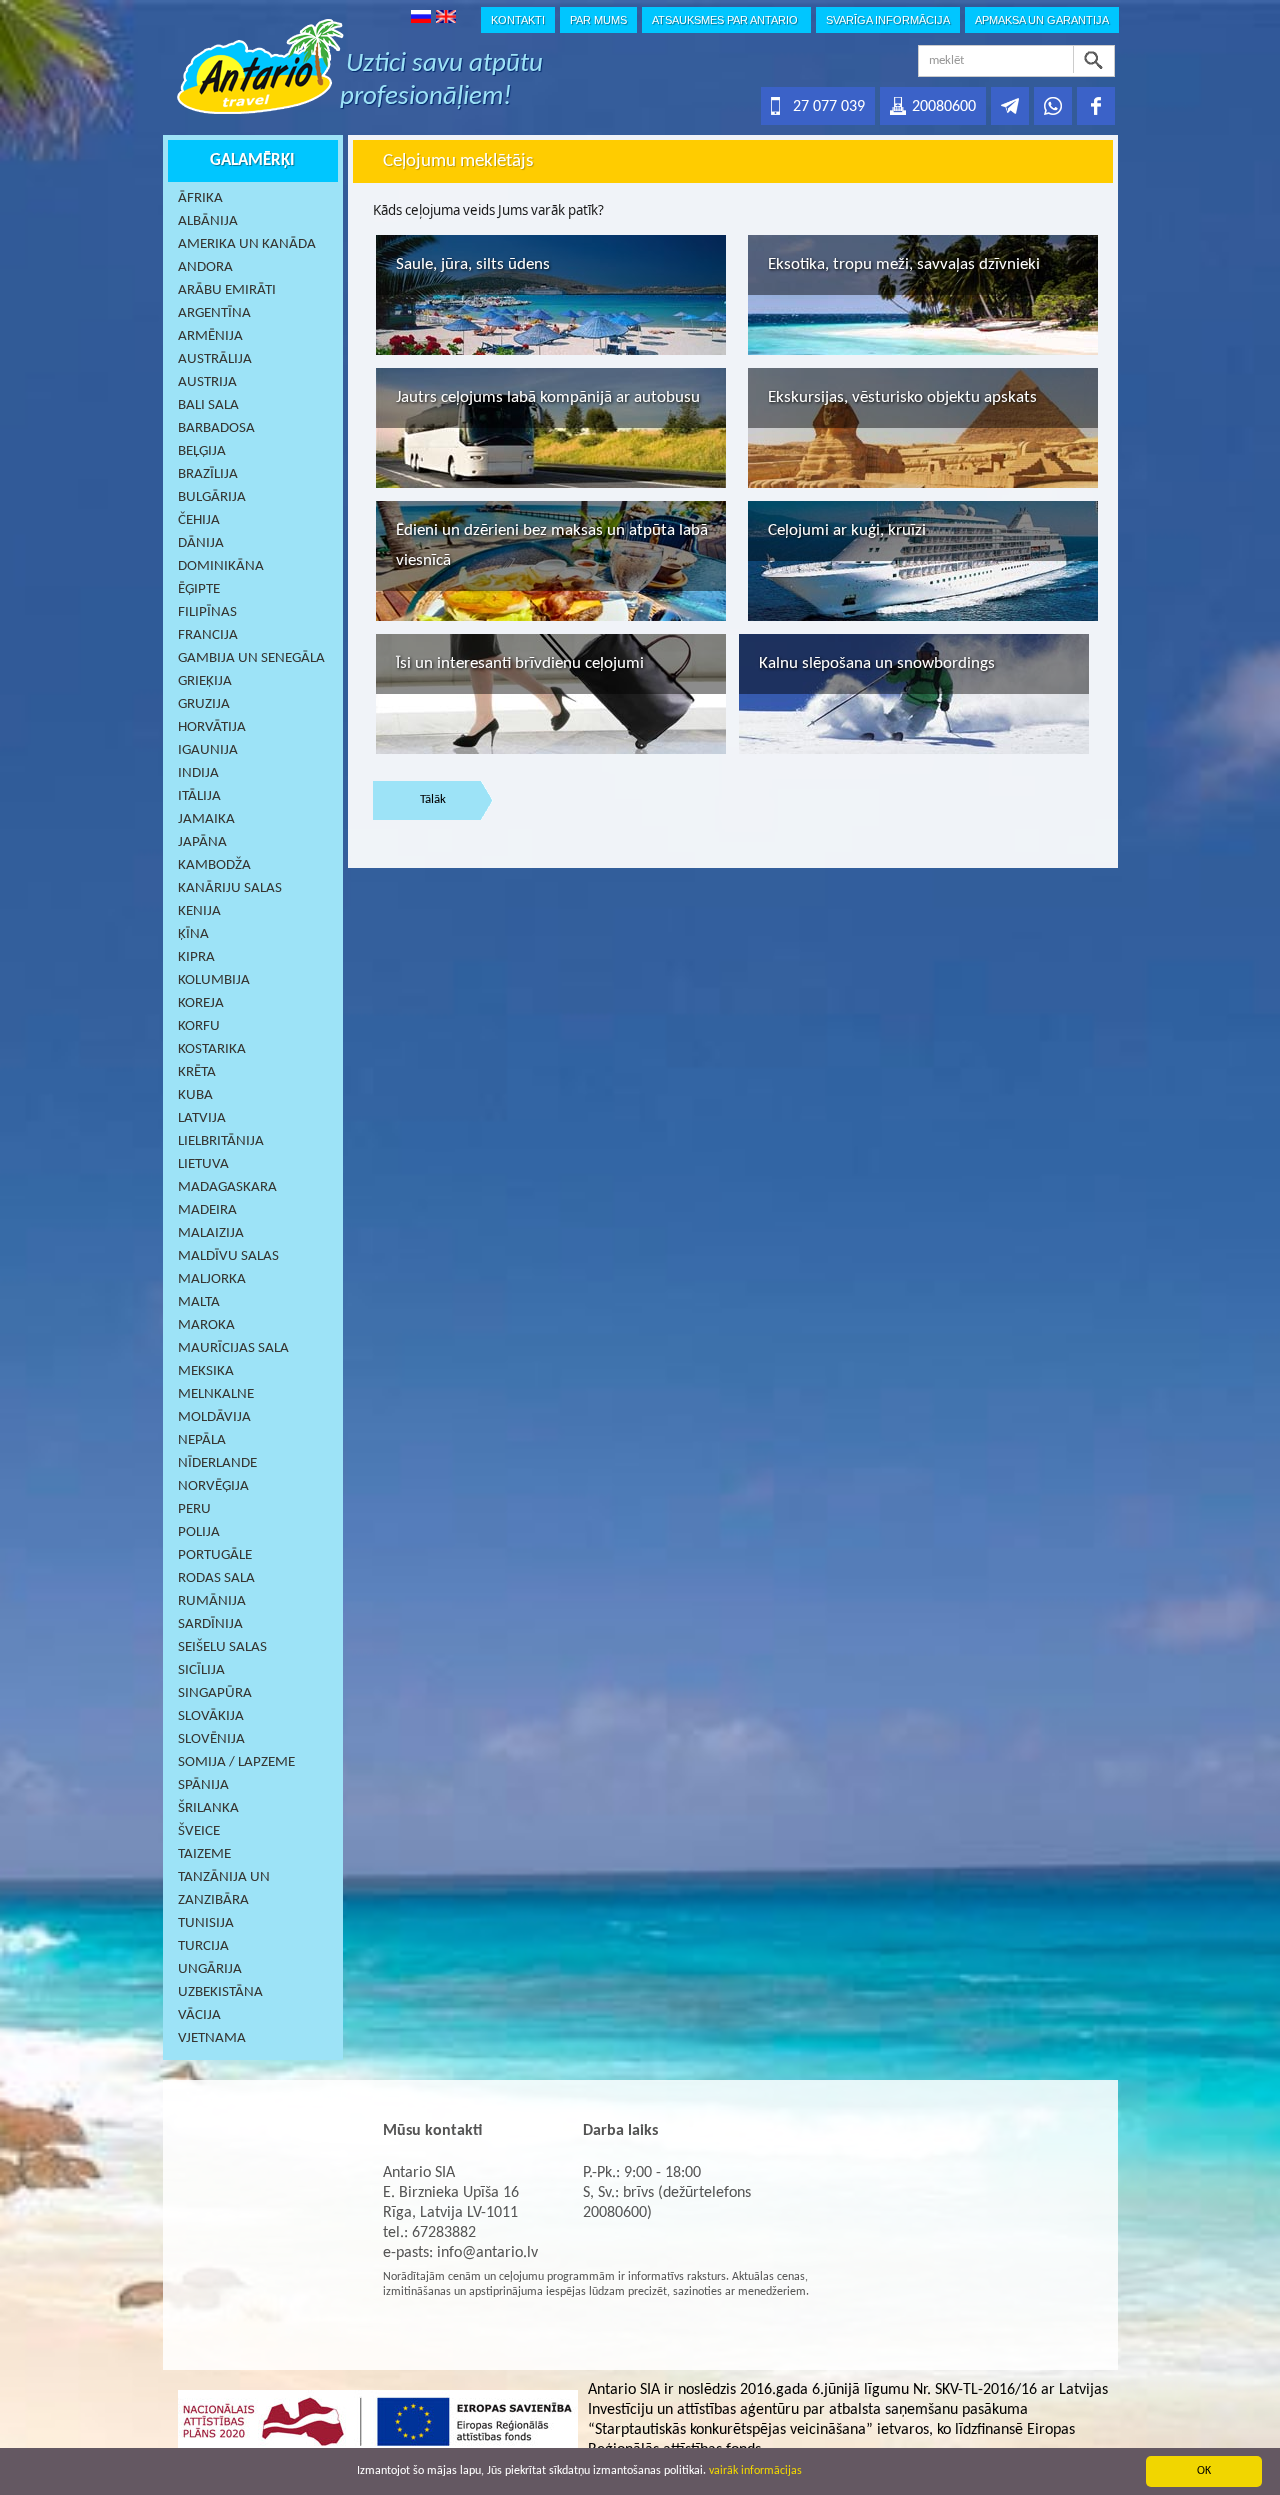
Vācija (199, 2015)
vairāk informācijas (755, 2471)
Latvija (202, 1118)
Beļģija (202, 451)
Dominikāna (221, 566)
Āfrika (200, 198)
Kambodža (214, 865)
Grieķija (205, 681)
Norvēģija (213, 1486)
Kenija (199, 911)
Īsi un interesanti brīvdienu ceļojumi (520, 663)
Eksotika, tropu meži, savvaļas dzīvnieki (904, 264)
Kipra (196, 957)
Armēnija (210, 336)
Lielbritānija (221, 1141)
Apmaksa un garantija (1042, 20)
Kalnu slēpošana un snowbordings (877, 663)
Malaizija (211, 1233)
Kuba (195, 1095)
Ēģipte (199, 589)
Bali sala (208, 405)
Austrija (207, 382)
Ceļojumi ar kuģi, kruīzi (847, 530)
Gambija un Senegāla (251, 658)
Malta (199, 1302)
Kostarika (212, 1049)
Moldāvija (214, 1417)
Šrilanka (208, 1808)
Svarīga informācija (888, 20)
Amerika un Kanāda (247, 244)
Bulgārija (212, 497)
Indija (198, 773)
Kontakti (518, 20)
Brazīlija (208, 474)
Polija (199, 1532)
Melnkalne (216, 1394)
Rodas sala (216, 1578)
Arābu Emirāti (227, 290)
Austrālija (215, 359)
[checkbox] (551, 295)
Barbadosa (216, 428)
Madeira (207, 1210)
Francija (208, 635)
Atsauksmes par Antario (726, 20)
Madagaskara (227, 1187)
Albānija (208, 221)
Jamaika (206, 819)
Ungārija (210, 1969)
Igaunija (208, 750)
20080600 (944, 107)
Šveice (199, 1831)
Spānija (203, 1785)
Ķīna (193, 934)
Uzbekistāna (220, 1992)
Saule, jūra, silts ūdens (473, 264)
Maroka (206, 1325)
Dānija (201, 543)
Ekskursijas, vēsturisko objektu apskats (902, 397)
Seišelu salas (222, 1647)
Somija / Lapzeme (236, 1762)
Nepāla (202, 1440)
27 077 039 (829, 107)
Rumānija (212, 1601)
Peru (194, 1509)
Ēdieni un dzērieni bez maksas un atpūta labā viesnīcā (552, 545)
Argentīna (214, 313)
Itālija (199, 796)
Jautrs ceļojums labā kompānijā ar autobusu (548, 397)
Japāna (202, 842)
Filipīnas (207, 612)
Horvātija (212, 727)
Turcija (203, 1946)
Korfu (199, 1026)
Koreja (201, 1003)
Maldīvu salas (228, 1256)
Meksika (206, 1371)
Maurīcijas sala (233, 1348)
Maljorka (212, 1279)
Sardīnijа (210, 1624)
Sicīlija (201, 1670)
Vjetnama (212, 2038)
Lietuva (203, 1164)
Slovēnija (211, 1739)
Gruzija (204, 704)
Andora (205, 267)
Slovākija (211, 1716)
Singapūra (215, 1693)
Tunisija (206, 1923)
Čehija (199, 520)
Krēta (197, 1072)
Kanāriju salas (230, 888)
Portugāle (215, 1555)
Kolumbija (214, 980)
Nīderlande (217, 1463)
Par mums (598, 20)
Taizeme (204, 1854)
